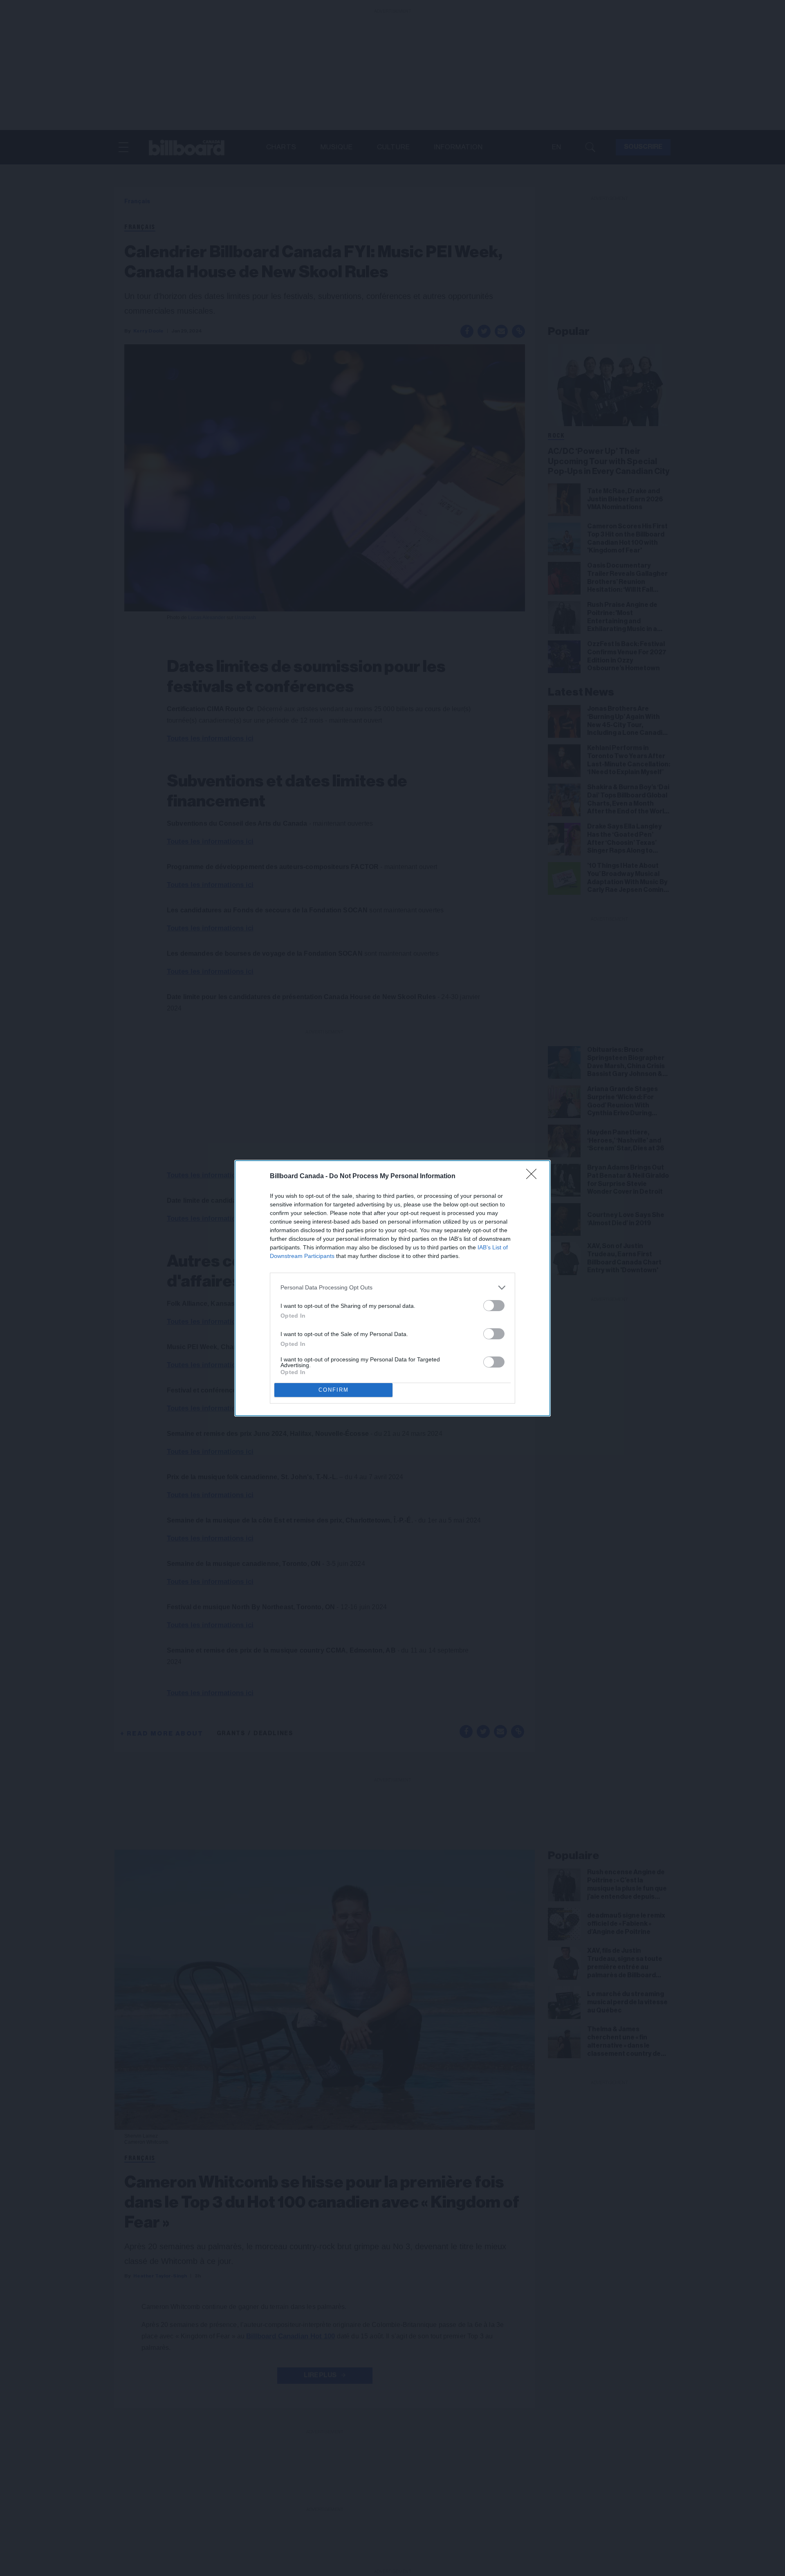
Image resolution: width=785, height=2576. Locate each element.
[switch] (494, 1306)
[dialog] (392, 1288)
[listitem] (392, 1288)
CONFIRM (334, 1390)
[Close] (534, 1177)
